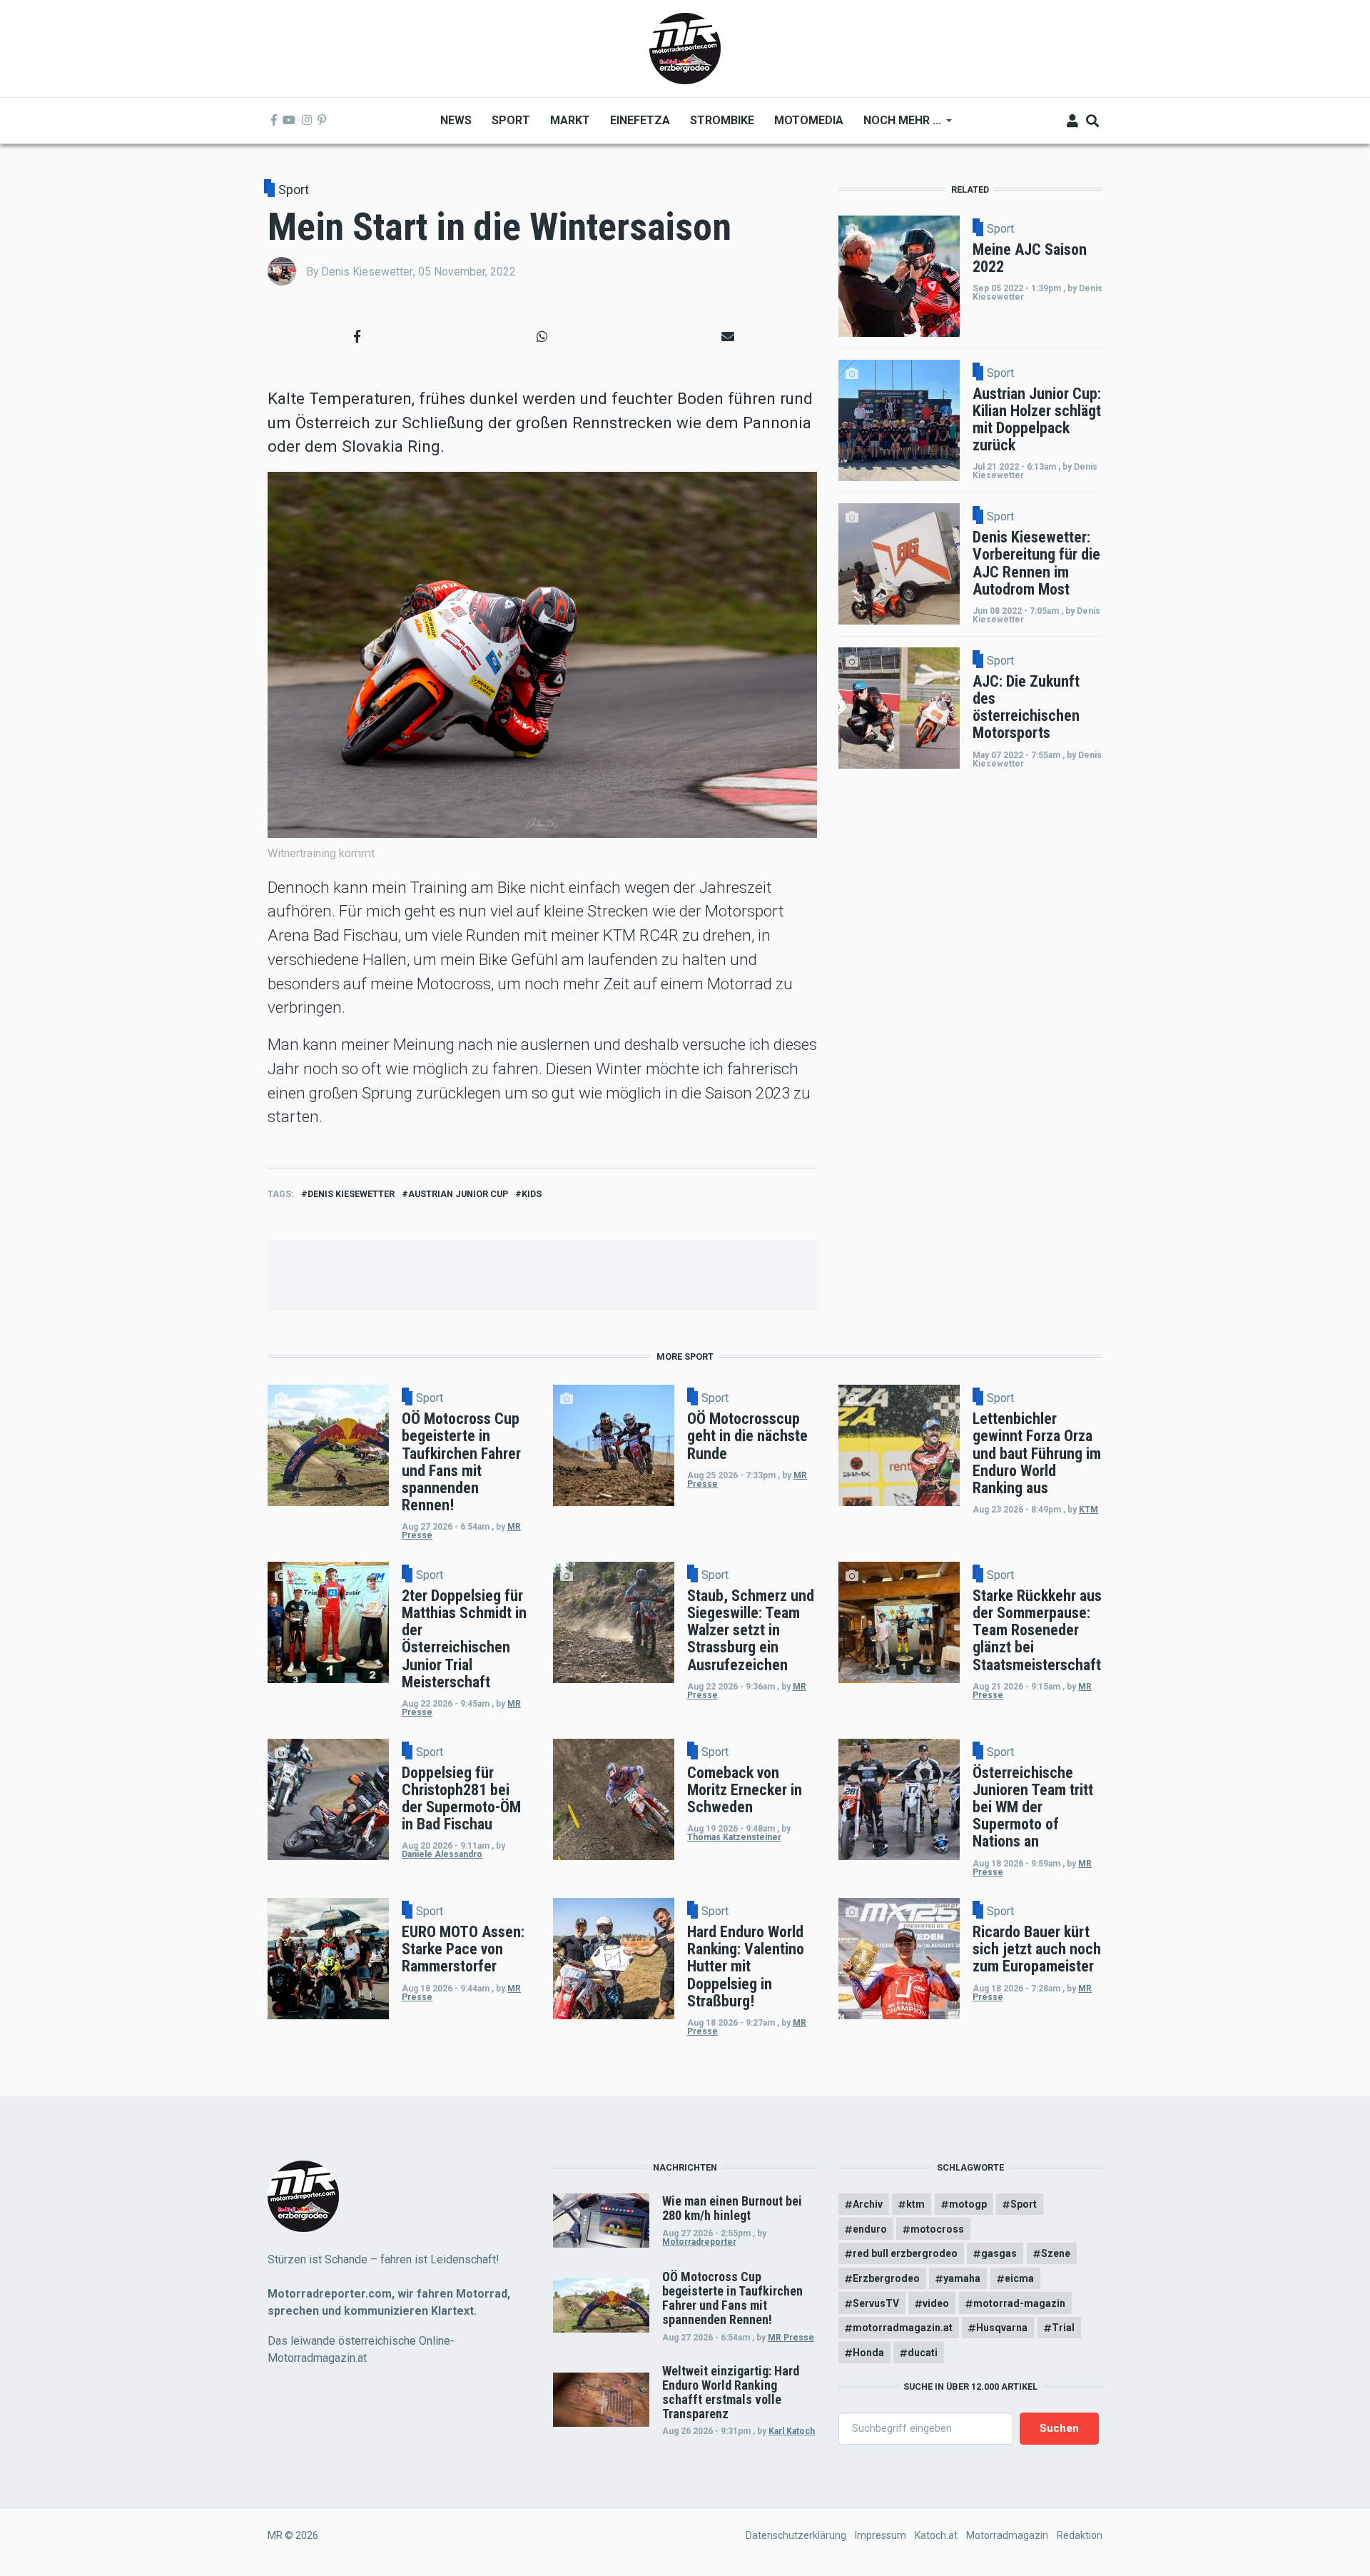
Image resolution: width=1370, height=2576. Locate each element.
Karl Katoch (792, 2431)
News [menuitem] (456, 120)
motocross (937, 2229)
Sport (294, 190)
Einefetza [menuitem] (640, 120)
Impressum (881, 2535)
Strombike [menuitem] (722, 120)
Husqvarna (1002, 2328)
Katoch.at (936, 2535)
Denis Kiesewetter (351, 1194)
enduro (870, 2229)
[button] (357, 336)
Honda (868, 2353)
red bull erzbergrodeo (905, 2253)
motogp (968, 2204)
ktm (915, 2204)
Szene (1056, 2253)
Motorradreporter (699, 2242)
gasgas (999, 2253)
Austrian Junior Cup (458, 1194)
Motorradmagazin (1007, 2535)
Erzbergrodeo (886, 2278)
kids (532, 1194)
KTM (1089, 1510)
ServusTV (876, 2303)
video (936, 2303)
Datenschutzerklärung (796, 2535)
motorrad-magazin (1019, 2303)
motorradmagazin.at (903, 2328)
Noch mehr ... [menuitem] (897, 125)
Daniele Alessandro (442, 1854)
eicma (1019, 2278)
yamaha (962, 2278)
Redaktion (1080, 2535)
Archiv (868, 2204)
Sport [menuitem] (511, 120)
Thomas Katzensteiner (734, 1837)
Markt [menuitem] (570, 120)
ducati (923, 2353)
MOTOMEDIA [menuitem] (809, 120)
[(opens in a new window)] (274, 121)
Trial (1063, 2328)
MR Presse (791, 2338)
